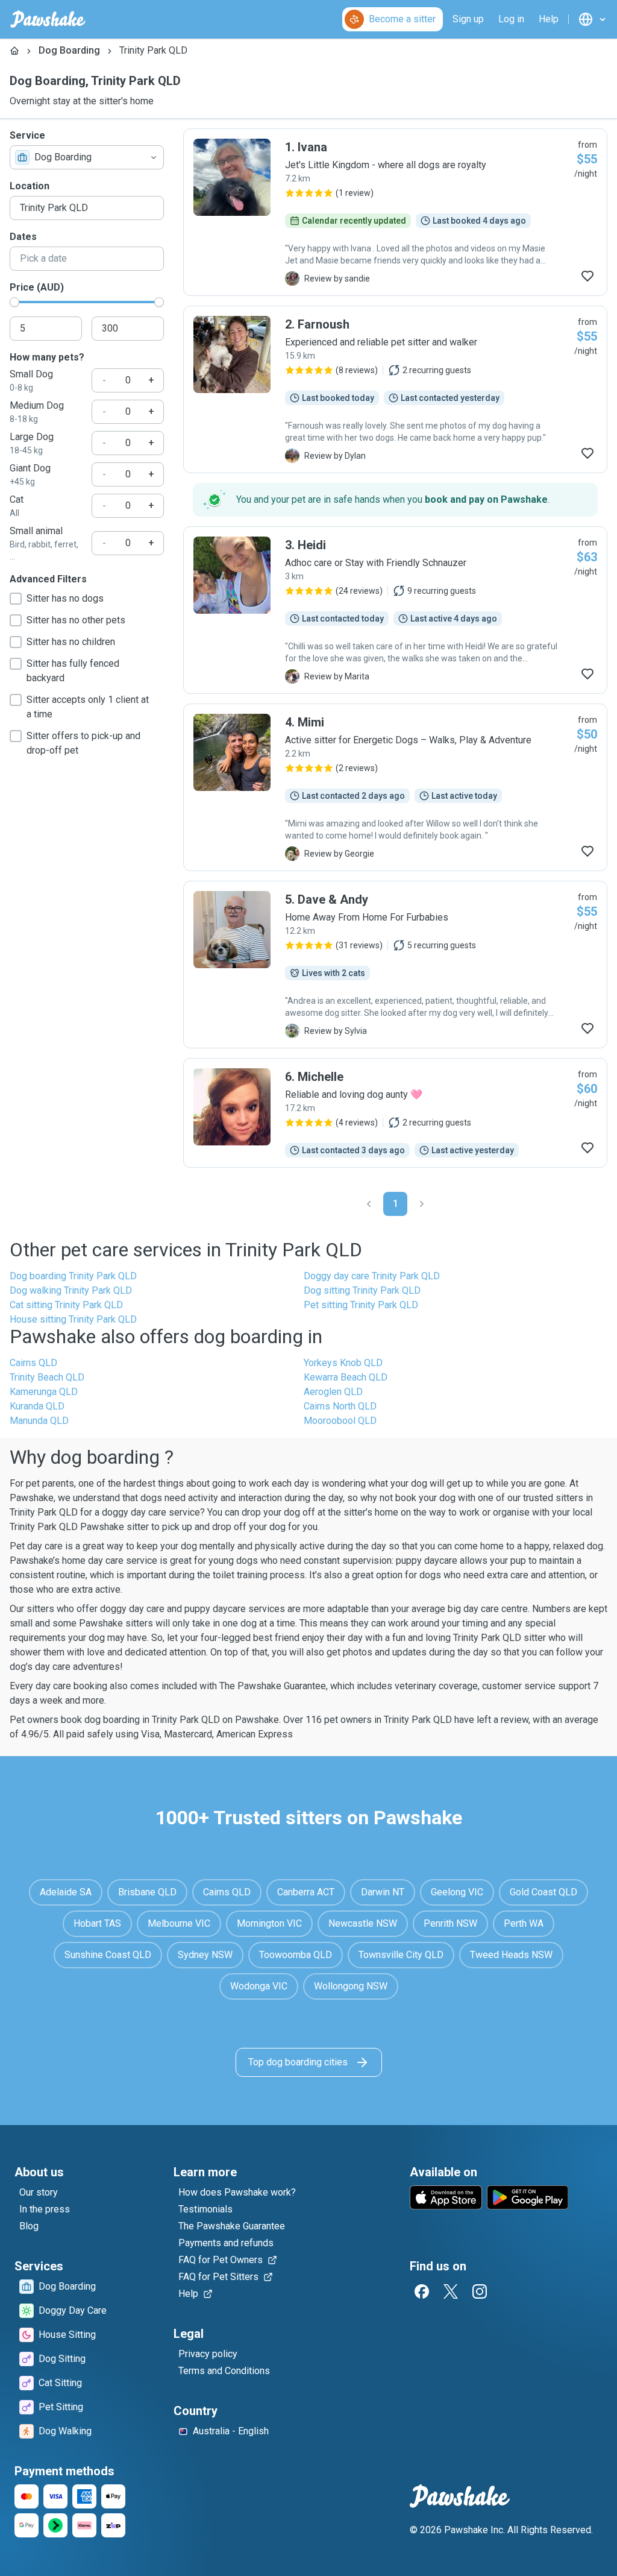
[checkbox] (16, 599)
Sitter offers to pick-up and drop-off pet (83, 743)
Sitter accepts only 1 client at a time (88, 707)
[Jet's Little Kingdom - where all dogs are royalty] (395, 212)
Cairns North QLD (340, 1406)
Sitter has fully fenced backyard (73, 671)
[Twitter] (451, 2291)
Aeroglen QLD (333, 1392)
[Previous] (369, 1204)
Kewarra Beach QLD (346, 1377)
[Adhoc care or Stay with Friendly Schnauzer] (395, 610)
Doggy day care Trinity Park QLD (372, 1276)
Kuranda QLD (37, 1406)
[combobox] (87, 157)
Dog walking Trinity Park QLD (71, 1290)
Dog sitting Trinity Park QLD (362, 1290)
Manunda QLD (39, 1421)
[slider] (14, 302)
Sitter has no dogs (65, 598)
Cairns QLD (33, 1363)
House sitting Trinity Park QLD (73, 1319)
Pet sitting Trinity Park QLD (361, 1305)
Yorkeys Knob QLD (343, 1363)
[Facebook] (422, 2291)
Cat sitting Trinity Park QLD (66, 1305)
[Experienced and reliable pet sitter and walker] (395, 389)
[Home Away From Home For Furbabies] (395, 965)
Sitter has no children (71, 642)
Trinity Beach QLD (47, 1377)
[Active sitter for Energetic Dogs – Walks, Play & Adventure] (395, 787)
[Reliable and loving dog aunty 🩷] (395, 1113)
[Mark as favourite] (587, 276)
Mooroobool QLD (340, 1421)
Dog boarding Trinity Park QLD (73, 1276)
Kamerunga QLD (44, 1392)
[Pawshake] (48, 19)
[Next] (422, 1204)
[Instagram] (480, 2291)
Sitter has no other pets (76, 620)
